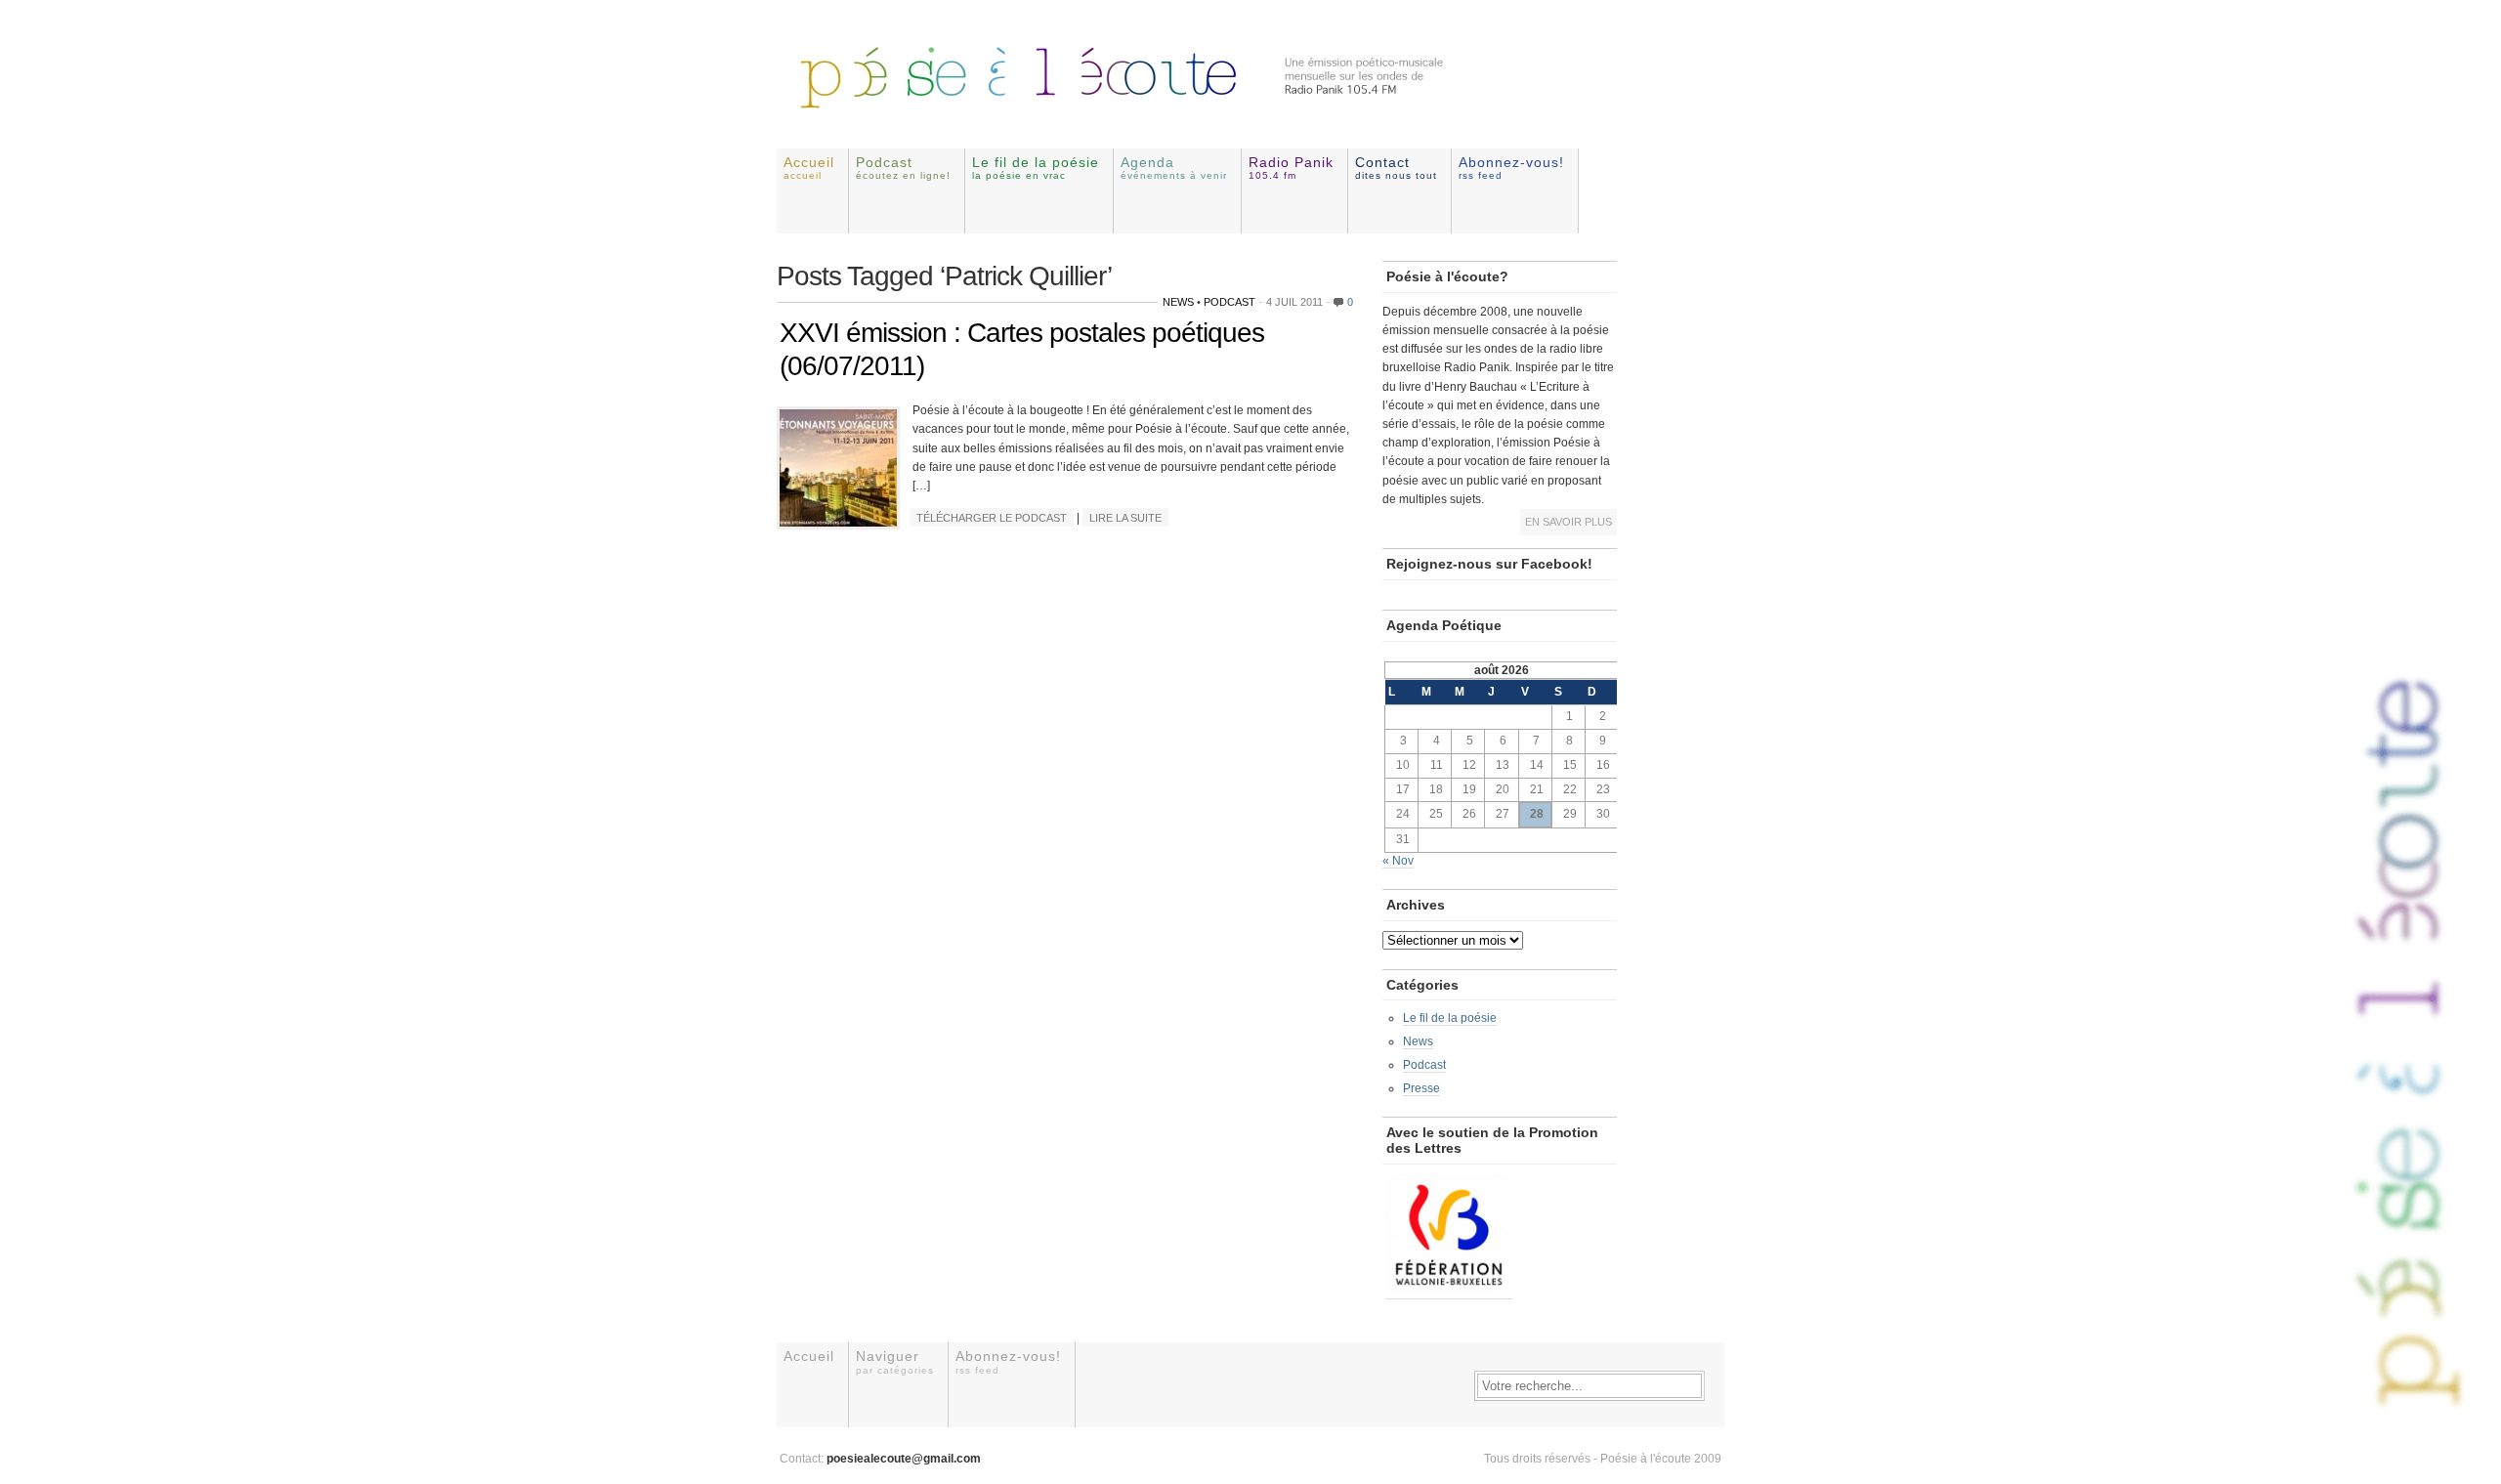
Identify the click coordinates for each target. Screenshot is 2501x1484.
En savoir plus (1568, 522)
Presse (1421, 1088)
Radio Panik (1291, 168)
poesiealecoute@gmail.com (904, 1459)
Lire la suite (1125, 518)
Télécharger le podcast (992, 518)
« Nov (1398, 861)
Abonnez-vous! (1511, 168)
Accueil (809, 168)
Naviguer (895, 1361)
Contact (1396, 168)
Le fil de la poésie (1036, 168)
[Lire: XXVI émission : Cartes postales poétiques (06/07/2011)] (838, 523)
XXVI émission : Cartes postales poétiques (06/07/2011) (1022, 349)
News (1178, 302)
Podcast (903, 168)
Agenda (1174, 168)
